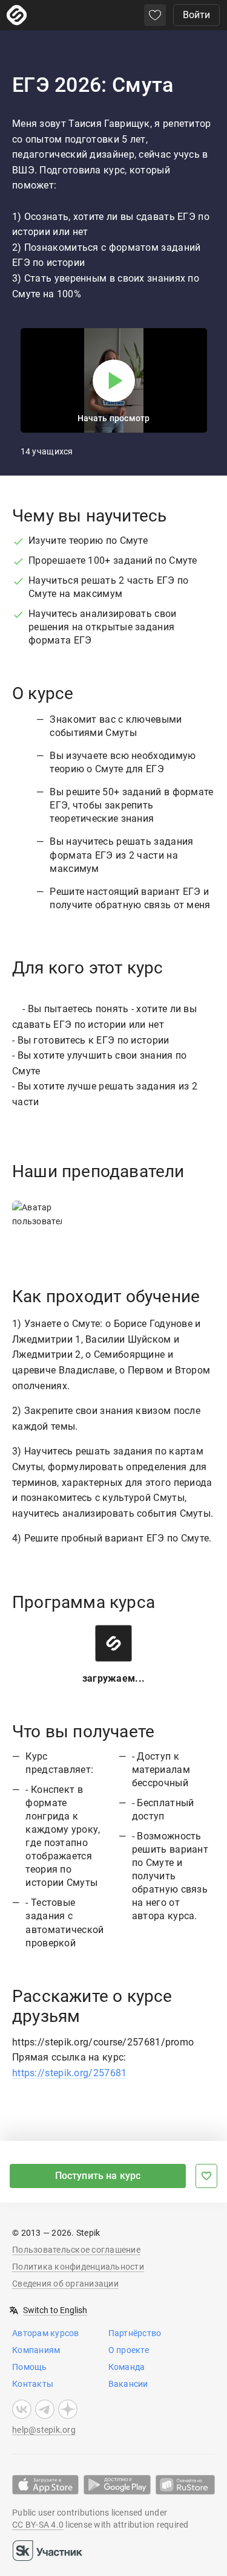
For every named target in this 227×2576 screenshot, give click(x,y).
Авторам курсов (46, 2333)
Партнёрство (135, 2333)
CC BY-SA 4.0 (38, 2525)
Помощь (30, 2367)
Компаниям (36, 2350)
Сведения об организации (65, 2284)
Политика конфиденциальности (78, 2267)
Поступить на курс (98, 2176)
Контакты (33, 2384)
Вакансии (128, 2384)
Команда (127, 2367)
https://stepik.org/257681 (70, 2073)
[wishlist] (155, 15)
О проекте (129, 2350)
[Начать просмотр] (114, 381)
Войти (196, 15)
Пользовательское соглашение (76, 2250)
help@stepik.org (44, 2430)
